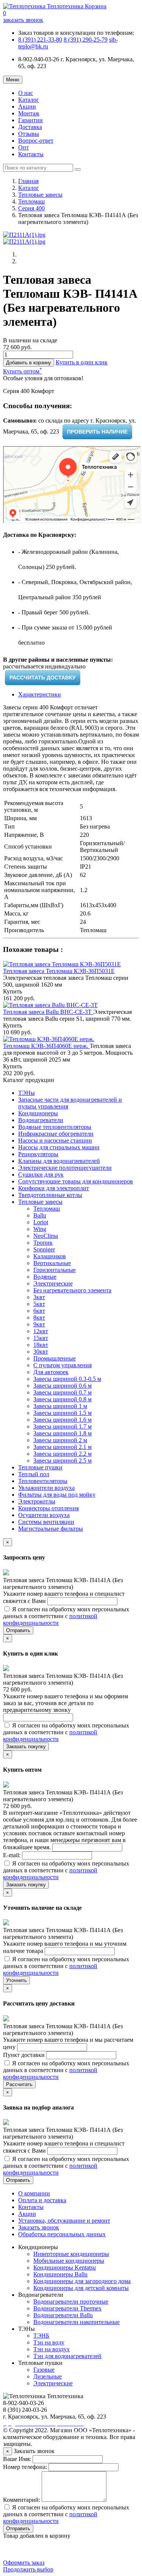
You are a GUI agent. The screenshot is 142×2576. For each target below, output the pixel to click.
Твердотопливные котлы (50, 1195)
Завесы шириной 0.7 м (62, 1392)
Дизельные (48, 2376)
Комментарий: (22, 2500)
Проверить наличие (97, 432)
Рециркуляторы (38, 1154)
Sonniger (44, 1249)
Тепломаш (31, 201)
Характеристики (40, 694)
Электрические (53, 1283)
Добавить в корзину (29, 363)
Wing (40, 1229)
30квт (41, 1352)
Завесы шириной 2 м (60, 1440)
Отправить (18, 1630)
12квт (41, 1331)
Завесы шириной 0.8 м (62, 1399)
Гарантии (30, 120)
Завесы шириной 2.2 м (62, 1454)
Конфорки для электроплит (54, 1188)
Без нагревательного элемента (72, 1290)
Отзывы (29, 134)
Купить (12, 991)
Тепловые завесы (40, 195)
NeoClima (46, 1236)
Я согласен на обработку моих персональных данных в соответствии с (66, 1616)
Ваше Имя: (17, 2459)
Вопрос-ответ (36, 141)
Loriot (41, 1222)
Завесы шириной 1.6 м (62, 1420)
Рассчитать (19, 2084)
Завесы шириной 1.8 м (62, 1433)
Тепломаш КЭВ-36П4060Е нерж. (46, 1046)
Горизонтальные (55, 1270)
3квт (39, 1297)
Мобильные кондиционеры (69, 2261)
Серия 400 (31, 208)
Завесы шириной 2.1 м (62, 1447)
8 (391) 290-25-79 (86, 40)
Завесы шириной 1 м (60, 1406)
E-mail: (12, 1855)
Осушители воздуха (44, 1515)
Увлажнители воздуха (46, 1488)
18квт (41, 1345)
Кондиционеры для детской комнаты (81, 2288)
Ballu (40, 1215)
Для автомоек (51, 1372)
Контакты (31, 154)
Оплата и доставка (42, 2200)
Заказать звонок (39, 2227)
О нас (26, 93)
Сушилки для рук (41, 1175)
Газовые (44, 2370)
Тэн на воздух (51, 2349)
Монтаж (29, 113)
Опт (23, 147)
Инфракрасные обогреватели (56, 1134)
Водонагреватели (41, 1120)
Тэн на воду (49, 2342)
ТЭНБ (41, 2336)
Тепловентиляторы (43, 1481)
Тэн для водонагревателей (67, 2356)
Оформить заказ (24, 2563)
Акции (27, 106)
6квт (39, 1311)
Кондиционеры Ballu (60, 2274)
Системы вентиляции (46, 1522)
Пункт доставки (25, 2055)
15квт (41, 1338)
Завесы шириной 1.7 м (62, 1426)
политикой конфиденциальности (50, 1619)
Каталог (29, 100)
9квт (39, 1324)
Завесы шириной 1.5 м (62, 1413)
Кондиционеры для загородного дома (82, 2281)
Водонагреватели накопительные (76, 2322)
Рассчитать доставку (43, 678)
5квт (39, 1304)
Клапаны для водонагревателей (59, 1161)
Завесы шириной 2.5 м (62, 1461)
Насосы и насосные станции (55, 1140)
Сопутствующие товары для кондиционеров (76, 1181)
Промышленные (55, 1358)
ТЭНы (27, 1093)
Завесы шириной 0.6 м (62, 1386)
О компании (34, 2193)
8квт (39, 1318)
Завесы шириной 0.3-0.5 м (67, 1379)
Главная (28, 181)
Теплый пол (34, 1474)
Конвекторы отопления (48, 1508)
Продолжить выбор (28, 2569)
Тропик (43, 1243)
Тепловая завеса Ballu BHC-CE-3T (48, 1012)
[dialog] (82, 362)
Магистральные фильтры (51, 1529)
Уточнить (16, 1980)
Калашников (50, 1256)
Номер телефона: (25, 2467)
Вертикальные (52, 1263)
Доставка (30, 127)
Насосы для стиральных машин (59, 1147)
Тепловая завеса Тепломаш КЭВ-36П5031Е (59, 971)
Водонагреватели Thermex (67, 2308)
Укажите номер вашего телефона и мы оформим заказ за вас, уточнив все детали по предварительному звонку (66, 1703)
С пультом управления (62, 1365)
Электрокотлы (37, 1501)
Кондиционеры (38, 1113)
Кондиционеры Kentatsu (65, 2267)
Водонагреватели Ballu (63, 2315)
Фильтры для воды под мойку (57, 1495)
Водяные (45, 1277)
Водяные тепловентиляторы (55, 1127)
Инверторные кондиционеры (71, 2254)
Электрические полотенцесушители (65, 1168)
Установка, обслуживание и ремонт (64, 2221)
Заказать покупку (26, 1747)
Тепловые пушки (40, 1467)
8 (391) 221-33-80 (40, 40)
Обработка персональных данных (62, 2234)
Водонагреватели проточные (71, 2302)
